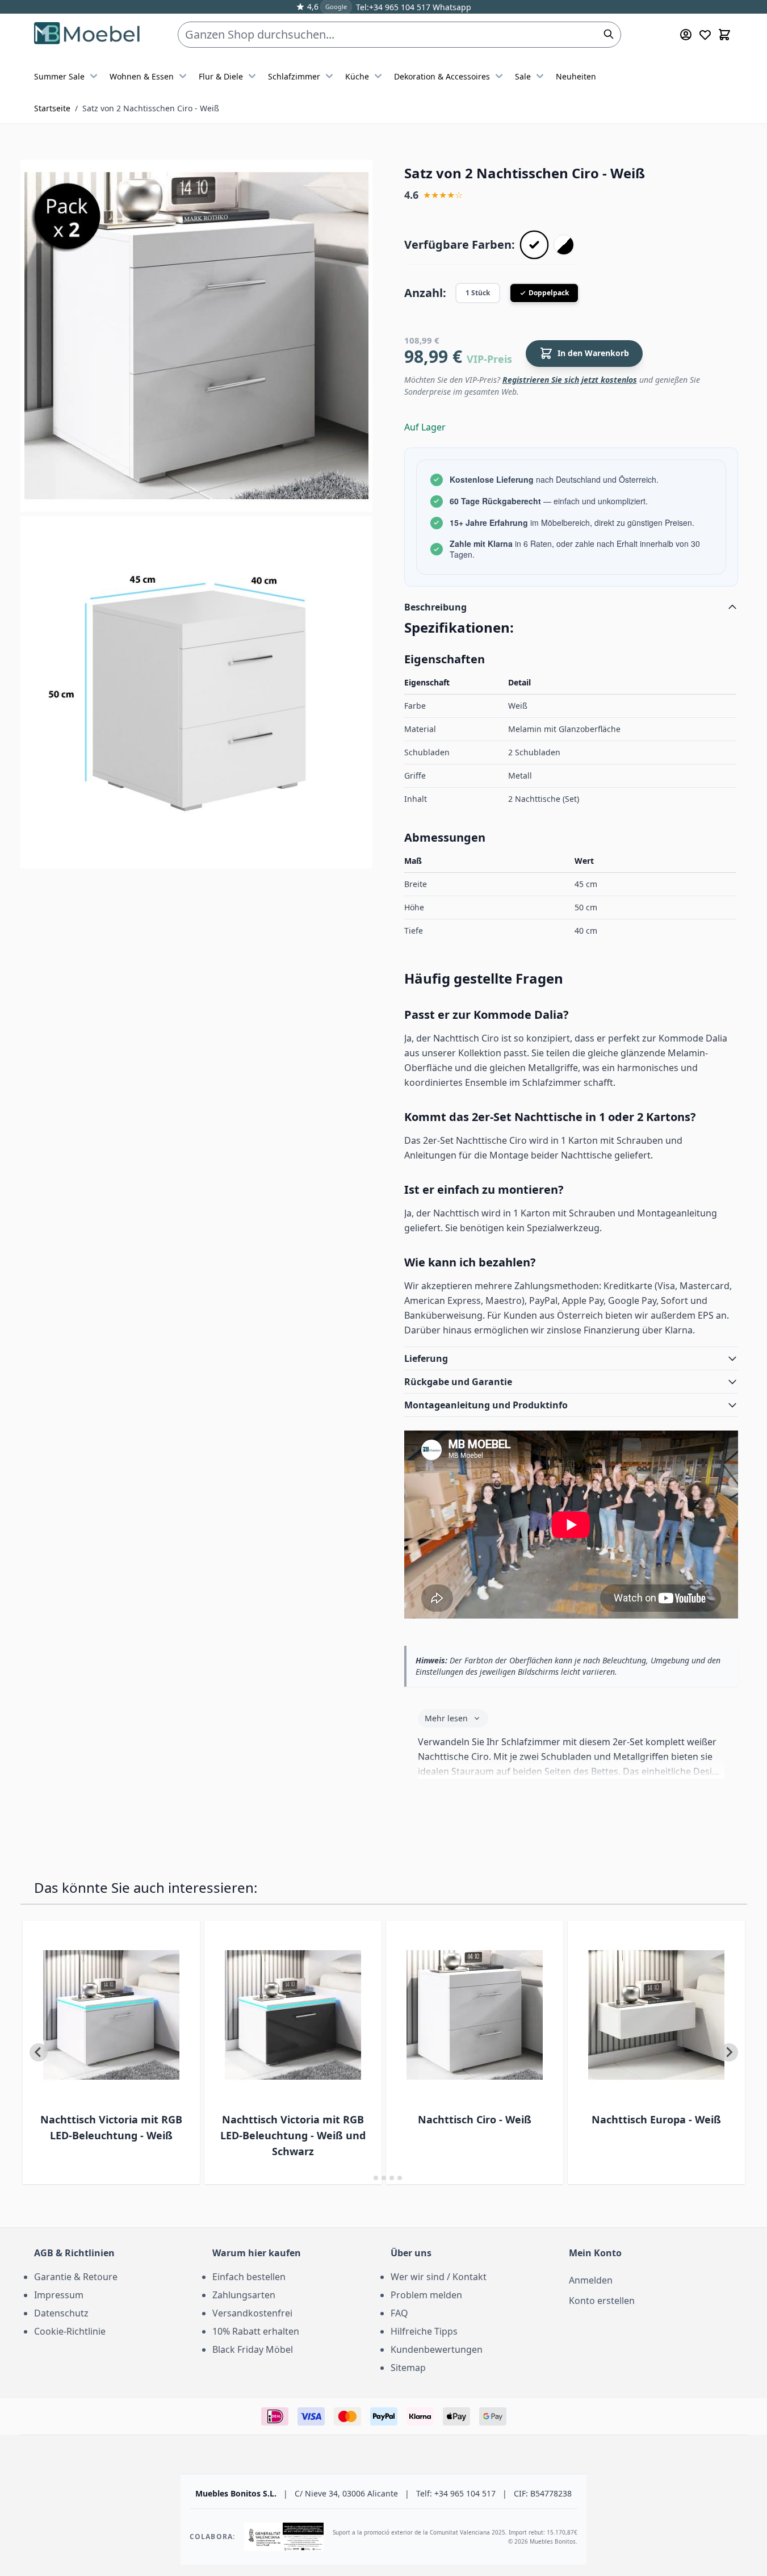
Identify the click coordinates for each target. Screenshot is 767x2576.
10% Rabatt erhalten (256, 2331)
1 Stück (478, 293)
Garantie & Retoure (76, 2277)
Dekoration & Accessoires (442, 76)
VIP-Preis (489, 359)
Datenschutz (61, 2313)
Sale (523, 76)
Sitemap (408, 2368)
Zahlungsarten (244, 2295)
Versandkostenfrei (252, 2313)
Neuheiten (576, 76)
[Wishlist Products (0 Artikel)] (705, 35)
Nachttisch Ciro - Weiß (475, 2119)
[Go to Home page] (88, 35)
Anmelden (591, 2280)
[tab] (368, 2178)
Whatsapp (451, 7)
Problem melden (426, 2295)
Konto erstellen (602, 2301)
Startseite (52, 108)
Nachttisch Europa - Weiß (656, 2119)
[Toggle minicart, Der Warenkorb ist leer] (724, 35)
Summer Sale (59, 76)
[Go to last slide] (39, 2052)
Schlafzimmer (294, 76)
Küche (357, 76)
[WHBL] (564, 245)
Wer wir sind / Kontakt (439, 2277)
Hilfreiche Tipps (424, 2331)
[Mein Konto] (686, 35)
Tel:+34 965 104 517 (393, 7)
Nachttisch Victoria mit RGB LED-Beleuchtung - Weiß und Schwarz (293, 2135)
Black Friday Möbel (253, 2349)
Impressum (59, 2295)
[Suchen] (609, 34)
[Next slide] (729, 2052)
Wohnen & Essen (142, 76)
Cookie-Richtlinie (70, 2331)
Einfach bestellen (249, 2277)
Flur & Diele (221, 76)
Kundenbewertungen (437, 2349)
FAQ (399, 2313)
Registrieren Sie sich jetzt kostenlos (570, 380)
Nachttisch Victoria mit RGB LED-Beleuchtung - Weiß (111, 2127)
